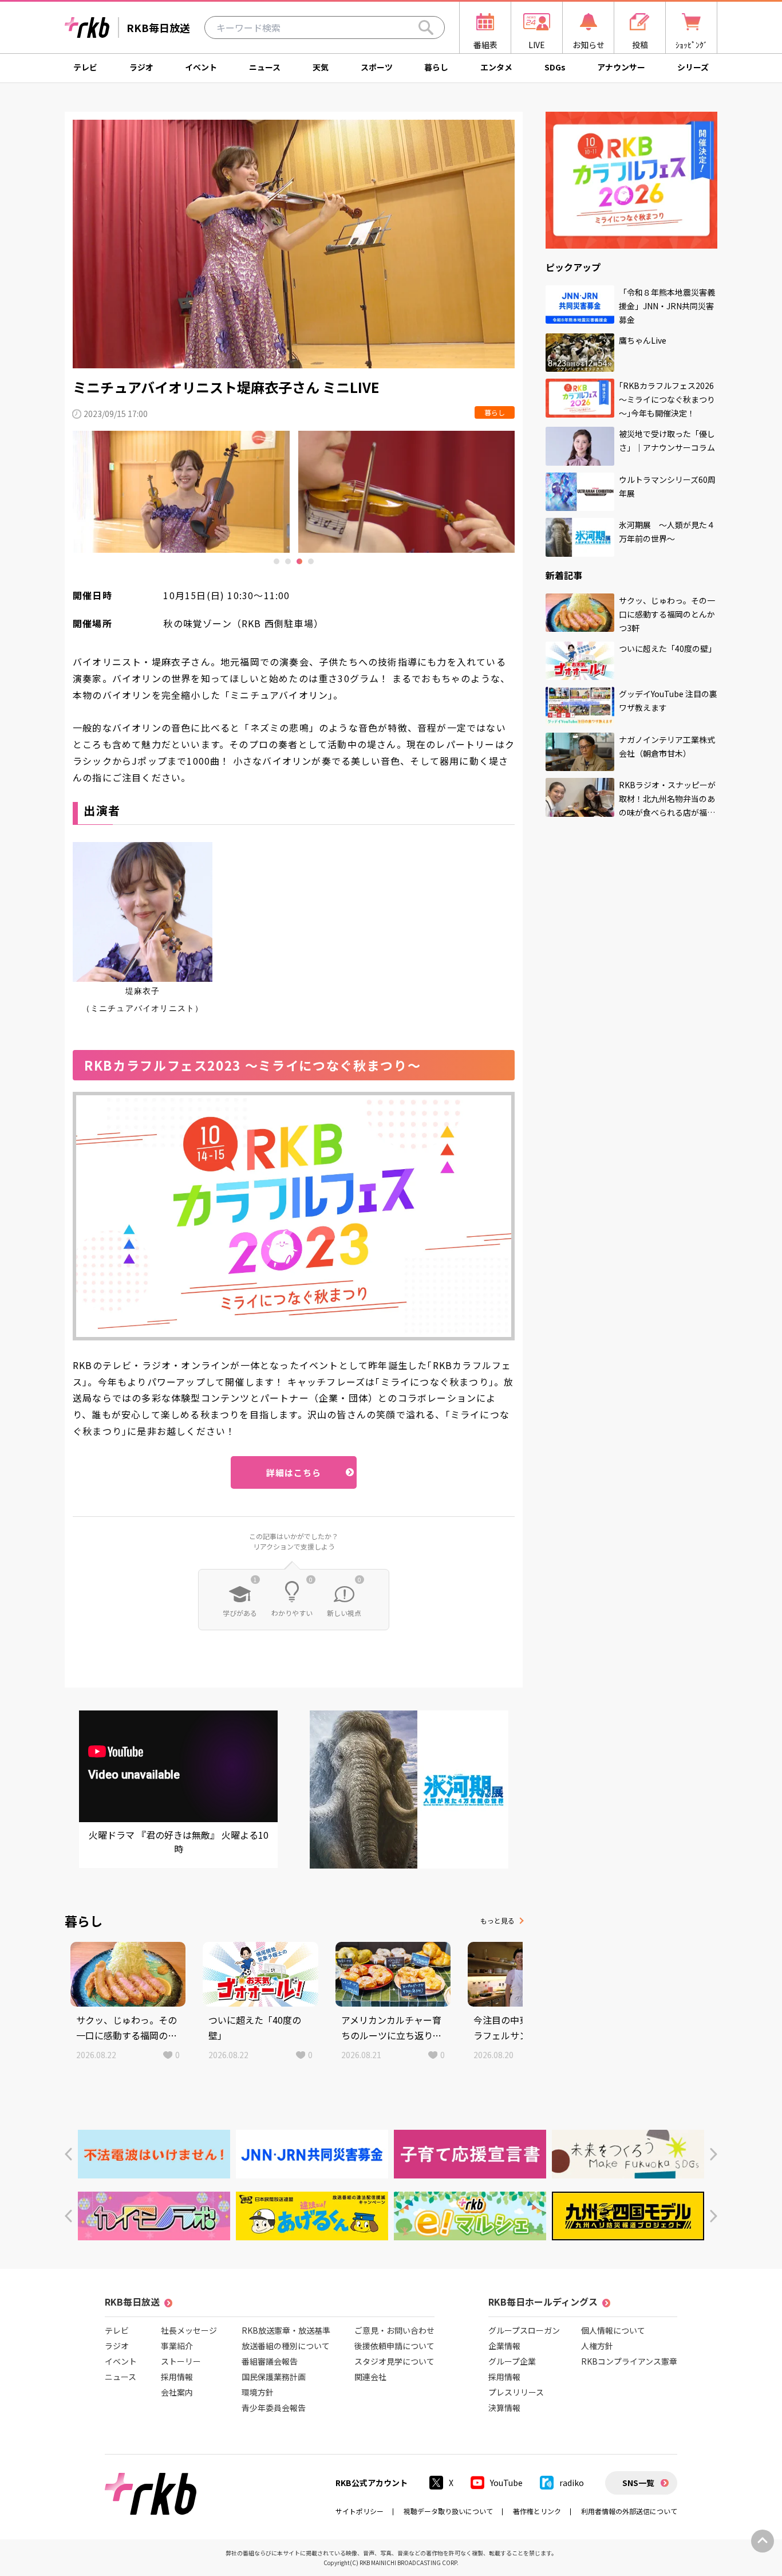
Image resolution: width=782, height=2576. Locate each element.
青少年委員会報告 (274, 2408)
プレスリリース (516, 2392)
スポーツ (377, 67)
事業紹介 (177, 2346)
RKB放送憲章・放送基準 (286, 2330)
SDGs (555, 67)
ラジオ (141, 67)
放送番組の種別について (286, 2346)
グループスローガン (524, 2330)
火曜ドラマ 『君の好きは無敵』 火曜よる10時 (179, 1842)
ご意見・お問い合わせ (394, 2330)
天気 (321, 67)
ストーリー (181, 2361)
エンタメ (496, 67)
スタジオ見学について (394, 2361)
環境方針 (258, 2392)
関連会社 (370, 2377)
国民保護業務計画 (274, 2377)
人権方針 (597, 2346)
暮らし (436, 67)
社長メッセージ (189, 2330)
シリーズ (693, 67)
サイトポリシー (360, 2511)
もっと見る (497, 1920)
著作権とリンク (537, 2511)
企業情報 (504, 2346)
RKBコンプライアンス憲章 (629, 2361)
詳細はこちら (294, 1472)
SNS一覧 (638, 2483)
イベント (201, 67)
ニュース (265, 67)
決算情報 (504, 2408)
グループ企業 (512, 2361)
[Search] (426, 27)
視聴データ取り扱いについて (448, 2511)
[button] (68, 2154)
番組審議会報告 (270, 2361)
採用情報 (177, 2377)
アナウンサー (621, 67)
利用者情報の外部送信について (629, 2511)
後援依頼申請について (394, 2346)
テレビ (85, 67)
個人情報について (613, 2330)
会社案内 (177, 2392)
